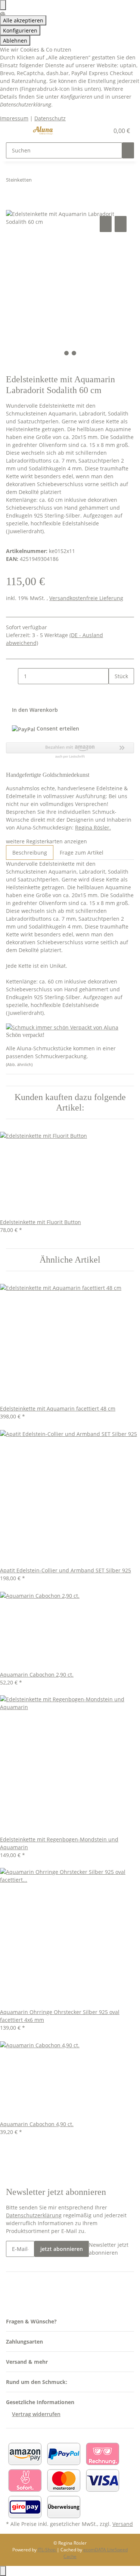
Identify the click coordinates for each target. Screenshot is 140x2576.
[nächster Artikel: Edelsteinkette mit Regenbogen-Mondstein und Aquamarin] (51, 181)
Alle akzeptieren (23, 20)
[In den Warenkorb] (12, 206)
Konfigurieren (20, 30)
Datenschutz (50, 118)
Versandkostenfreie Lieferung (86, 598)
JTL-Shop (47, 2550)
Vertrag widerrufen (36, 2414)
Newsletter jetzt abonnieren (109, 2249)
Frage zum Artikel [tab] (82, 853)
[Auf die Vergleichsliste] (106, 224)
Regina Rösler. (93, 827)
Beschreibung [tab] (30, 853)
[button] (95, 131)
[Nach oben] (3, 2571)
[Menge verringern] (12, 676)
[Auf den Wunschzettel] (121, 224)
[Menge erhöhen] (115, 692)
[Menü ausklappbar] (15, 131)
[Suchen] (128, 150)
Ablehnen (15, 41)
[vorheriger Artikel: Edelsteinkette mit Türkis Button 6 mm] (38, 181)
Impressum (14, 118)
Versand (123, 2524)
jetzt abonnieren (62, 2249)
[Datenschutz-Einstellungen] (3, 5)
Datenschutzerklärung (34, 2215)
